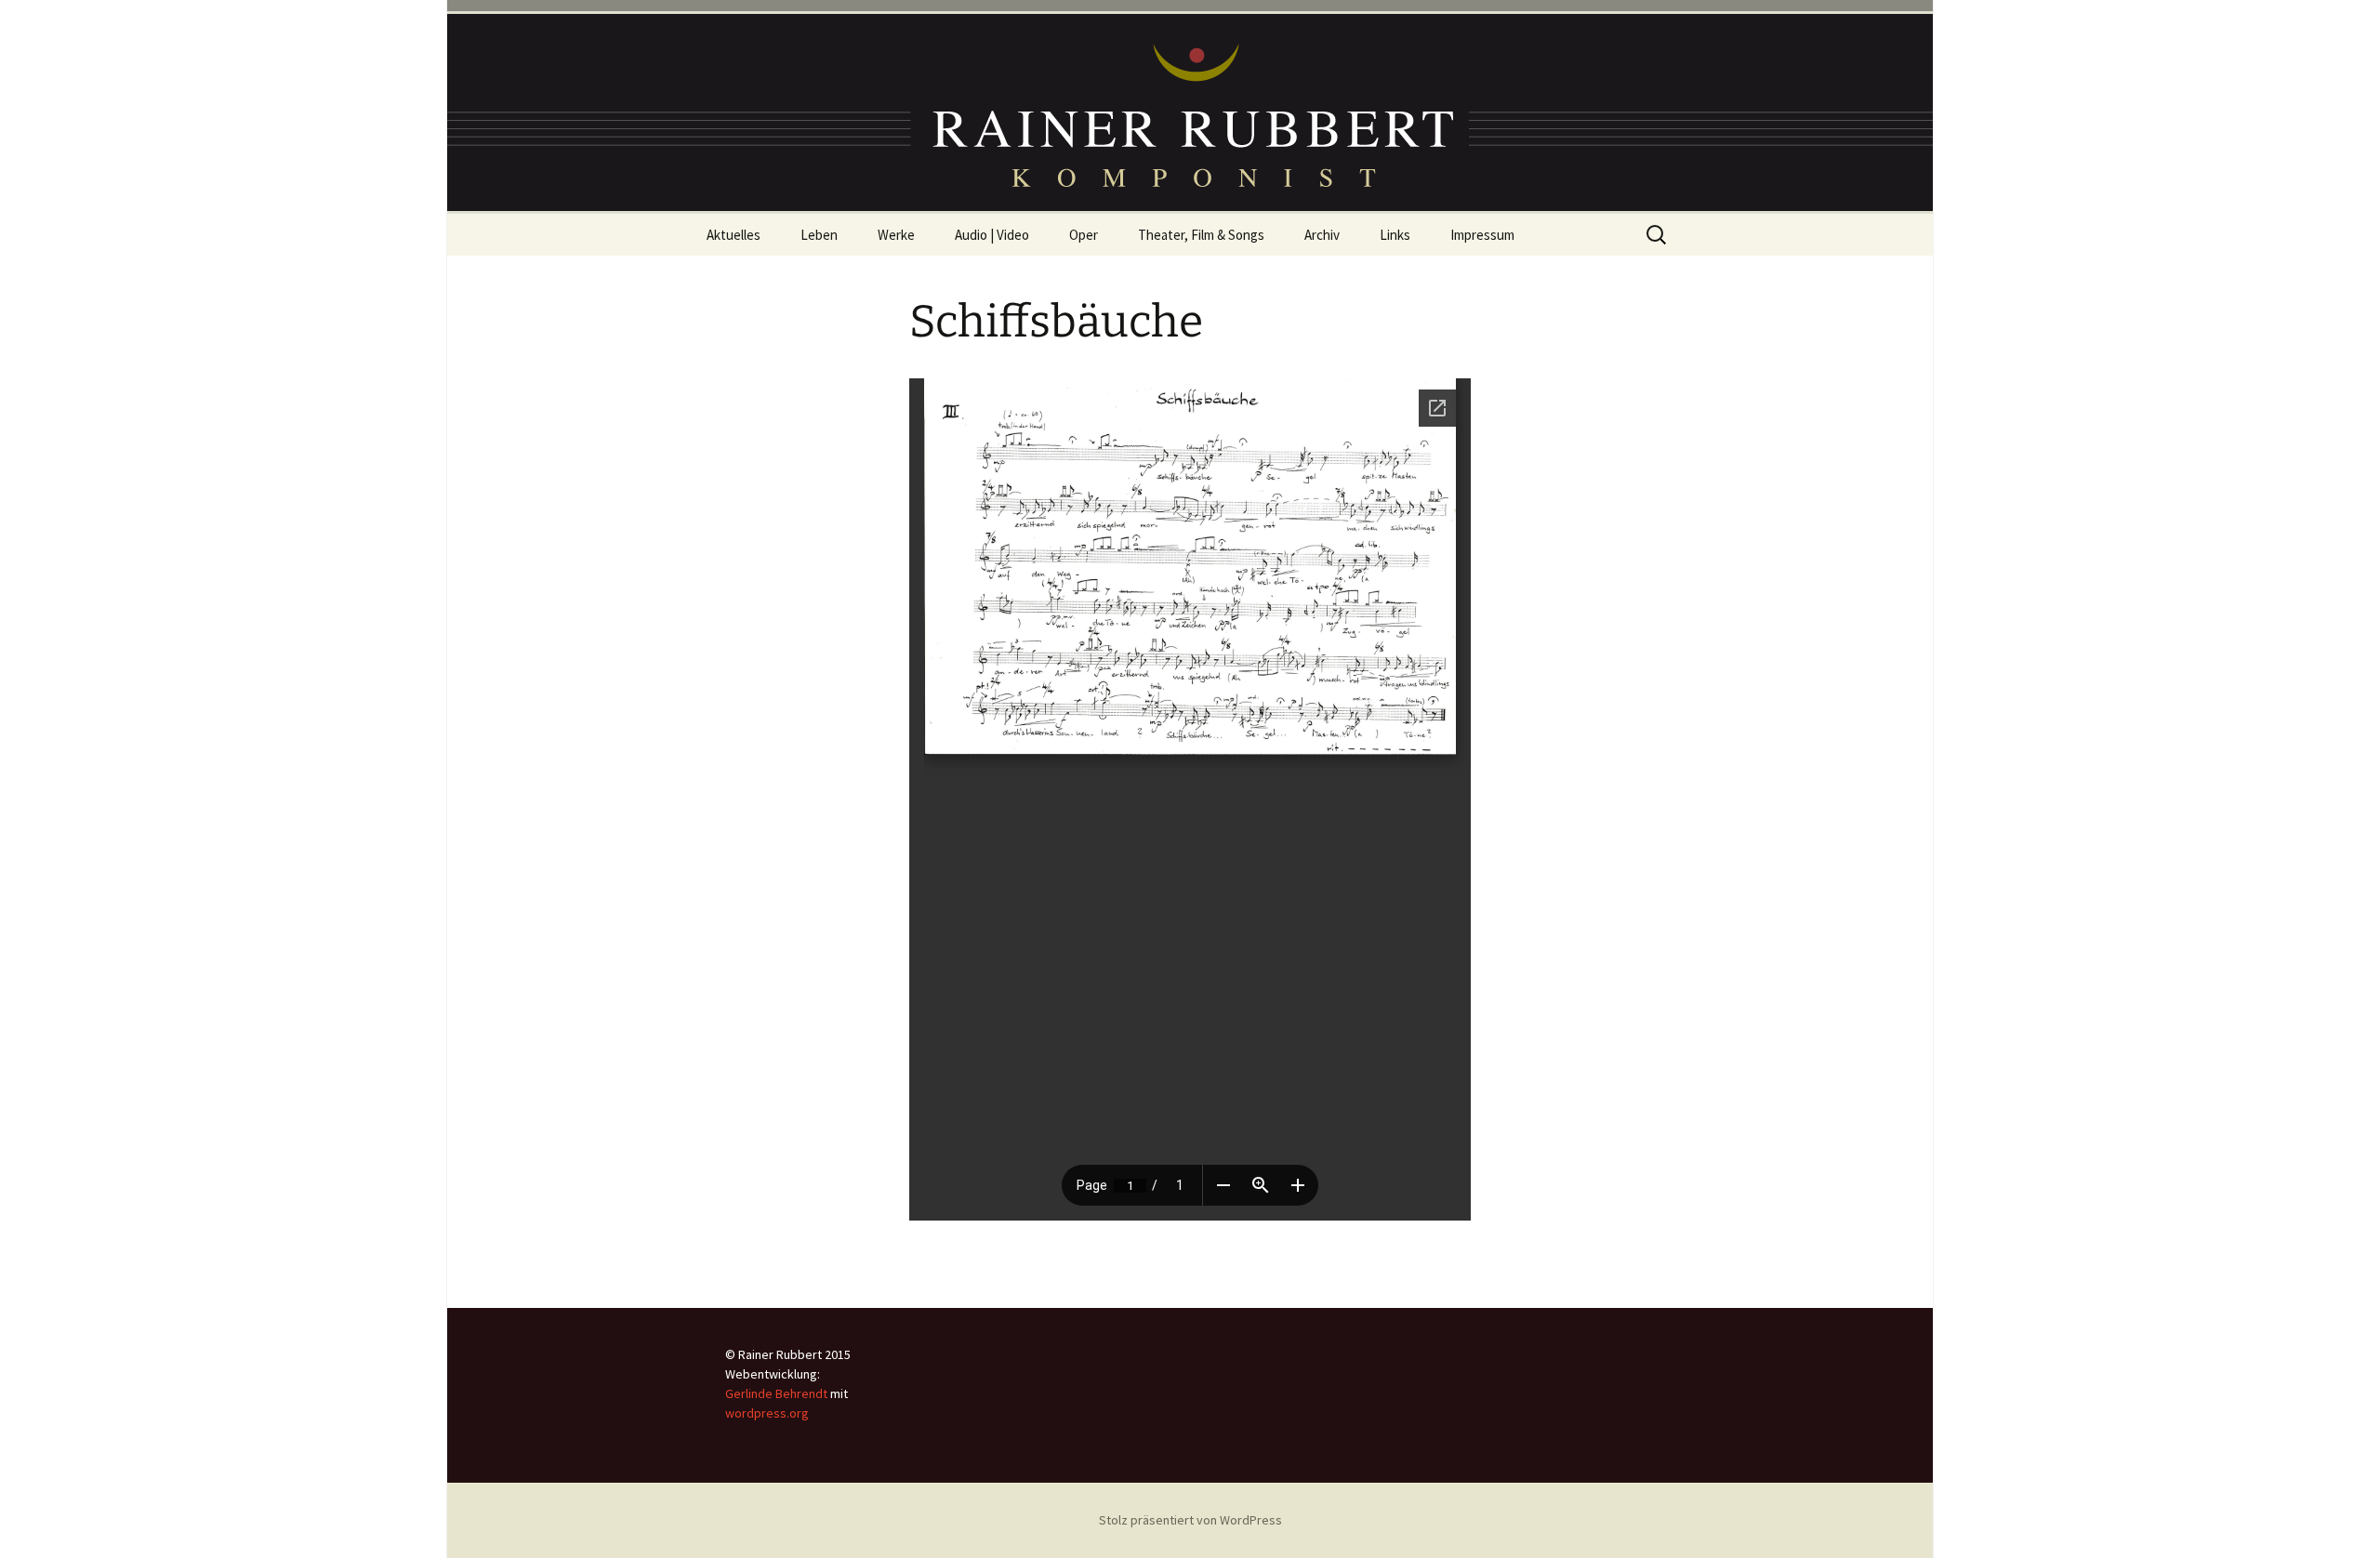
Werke (896, 235)
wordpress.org (767, 1413)
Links (1395, 235)
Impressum (1482, 235)
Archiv (1322, 235)
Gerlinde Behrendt (776, 1393)
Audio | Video (992, 235)
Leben (819, 235)
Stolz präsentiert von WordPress (1190, 1520)
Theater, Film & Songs (1201, 235)
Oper (1084, 235)
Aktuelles (734, 235)
